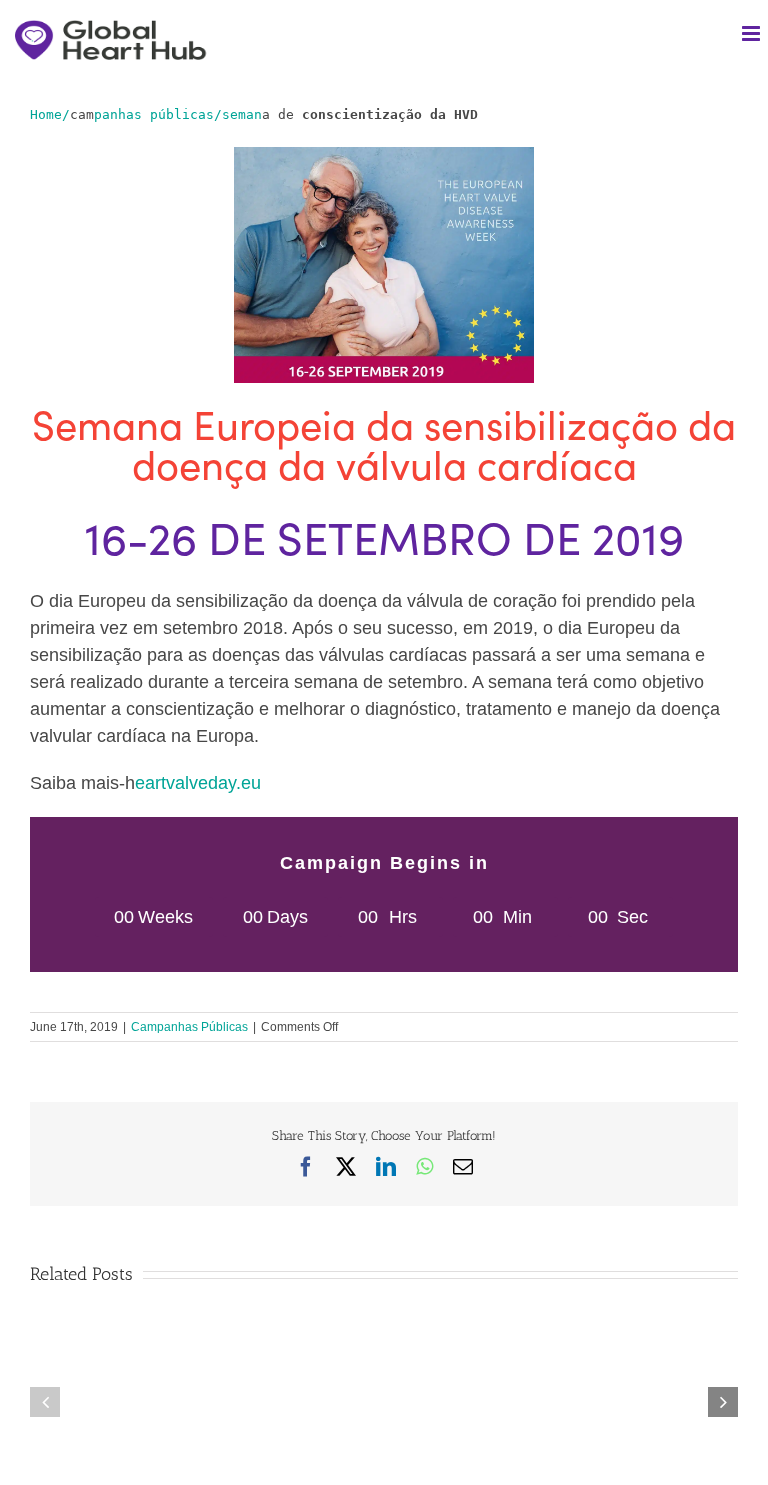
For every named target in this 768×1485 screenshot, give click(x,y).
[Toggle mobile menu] (752, 33)
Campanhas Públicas (189, 1027)
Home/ (50, 114)
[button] (45, 1402)
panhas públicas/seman (178, 114)
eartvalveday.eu (198, 783)
